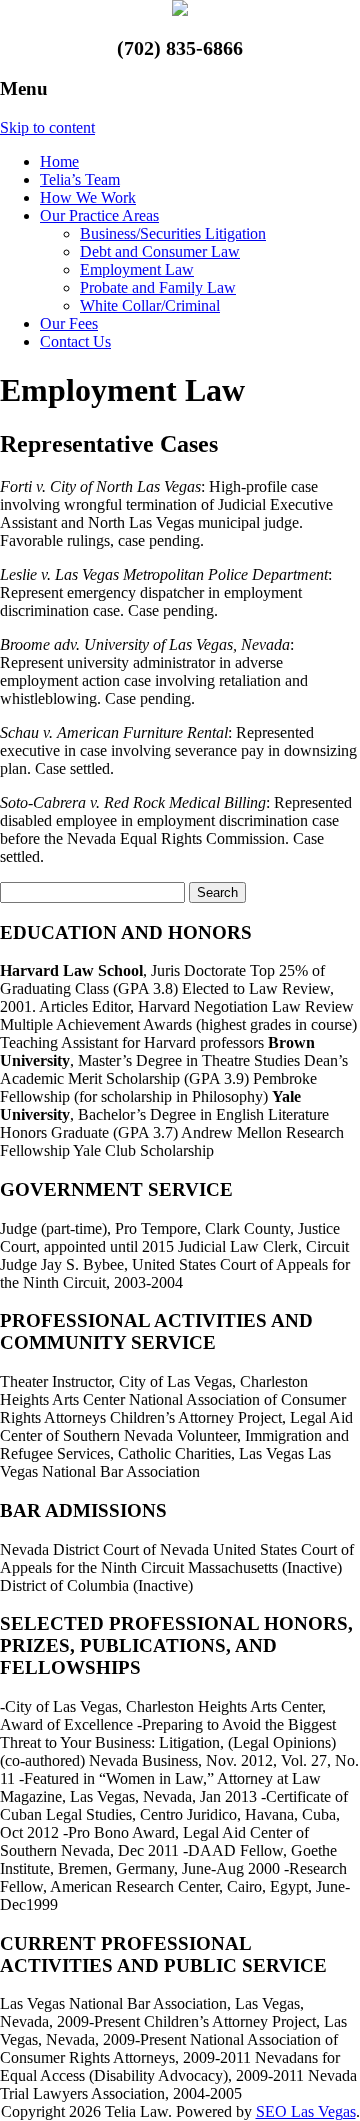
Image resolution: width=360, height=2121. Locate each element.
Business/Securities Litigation (173, 233)
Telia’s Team (80, 179)
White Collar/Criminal (150, 305)
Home (59, 161)
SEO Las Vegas (306, 2111)
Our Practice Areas (99, 215)
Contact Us (75, 341)
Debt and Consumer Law (160, 251)
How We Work (88, 197)
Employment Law (137, 269)
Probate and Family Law (158, 287)
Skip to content (47, 127)
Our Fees (69, 323)
